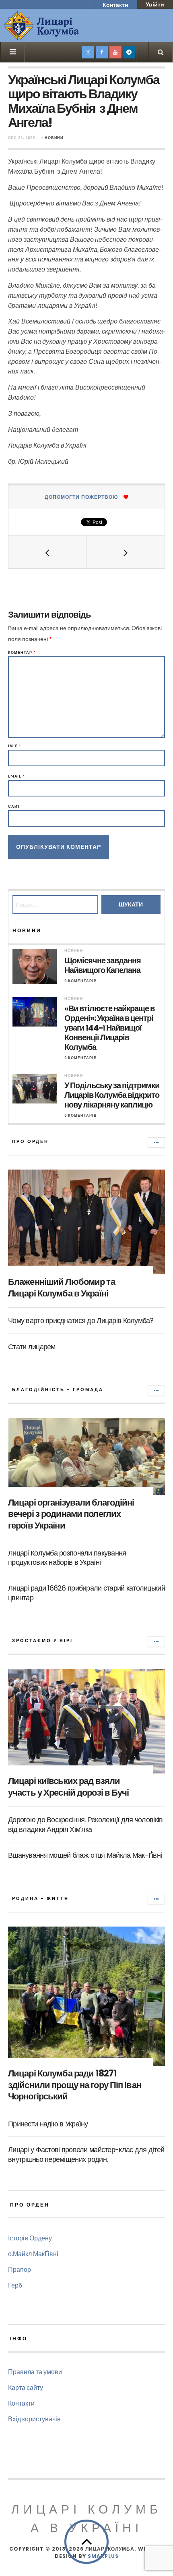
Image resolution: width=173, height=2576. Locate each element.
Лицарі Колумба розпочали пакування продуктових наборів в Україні (67, 1558)
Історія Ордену (30, 2238)
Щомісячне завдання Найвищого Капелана (103, 965)
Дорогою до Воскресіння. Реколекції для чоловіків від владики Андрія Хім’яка (85, 1824)
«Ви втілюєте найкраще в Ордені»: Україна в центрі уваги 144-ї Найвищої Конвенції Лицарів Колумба (109, 1028)
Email (16, 776)
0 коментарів (81, 981)
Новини (54, 138)
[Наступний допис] (126, 552)
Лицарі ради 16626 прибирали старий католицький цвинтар (86, 1593)
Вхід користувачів (34, 2419)
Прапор (20, 2269)
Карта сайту (26, 2387)
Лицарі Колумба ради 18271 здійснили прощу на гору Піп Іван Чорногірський (75, 2085)
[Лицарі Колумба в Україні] (62, 26)
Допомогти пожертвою (81, 497)
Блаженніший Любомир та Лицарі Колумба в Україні (62, 1288)
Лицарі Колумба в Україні (86, 2519)
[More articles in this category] (156, 1143)
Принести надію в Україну (48, 2124)
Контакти (115, 5)
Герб (15, 2285)
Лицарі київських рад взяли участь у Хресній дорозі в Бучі (69, 1787)
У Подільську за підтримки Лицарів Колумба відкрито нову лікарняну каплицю (112, 1095)
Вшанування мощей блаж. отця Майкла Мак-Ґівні (85, 1855)
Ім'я (15, 746)
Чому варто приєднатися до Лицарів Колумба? (81, 1320)
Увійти (155, 4)
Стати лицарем (32, 1347)
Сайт (14, 806)
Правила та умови (35, 2372)
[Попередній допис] (47, 552)
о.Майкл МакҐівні (33, 2253)
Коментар (22, 652)
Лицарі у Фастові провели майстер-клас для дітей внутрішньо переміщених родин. (86, 2154)
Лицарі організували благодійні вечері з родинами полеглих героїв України (71, 1514)
